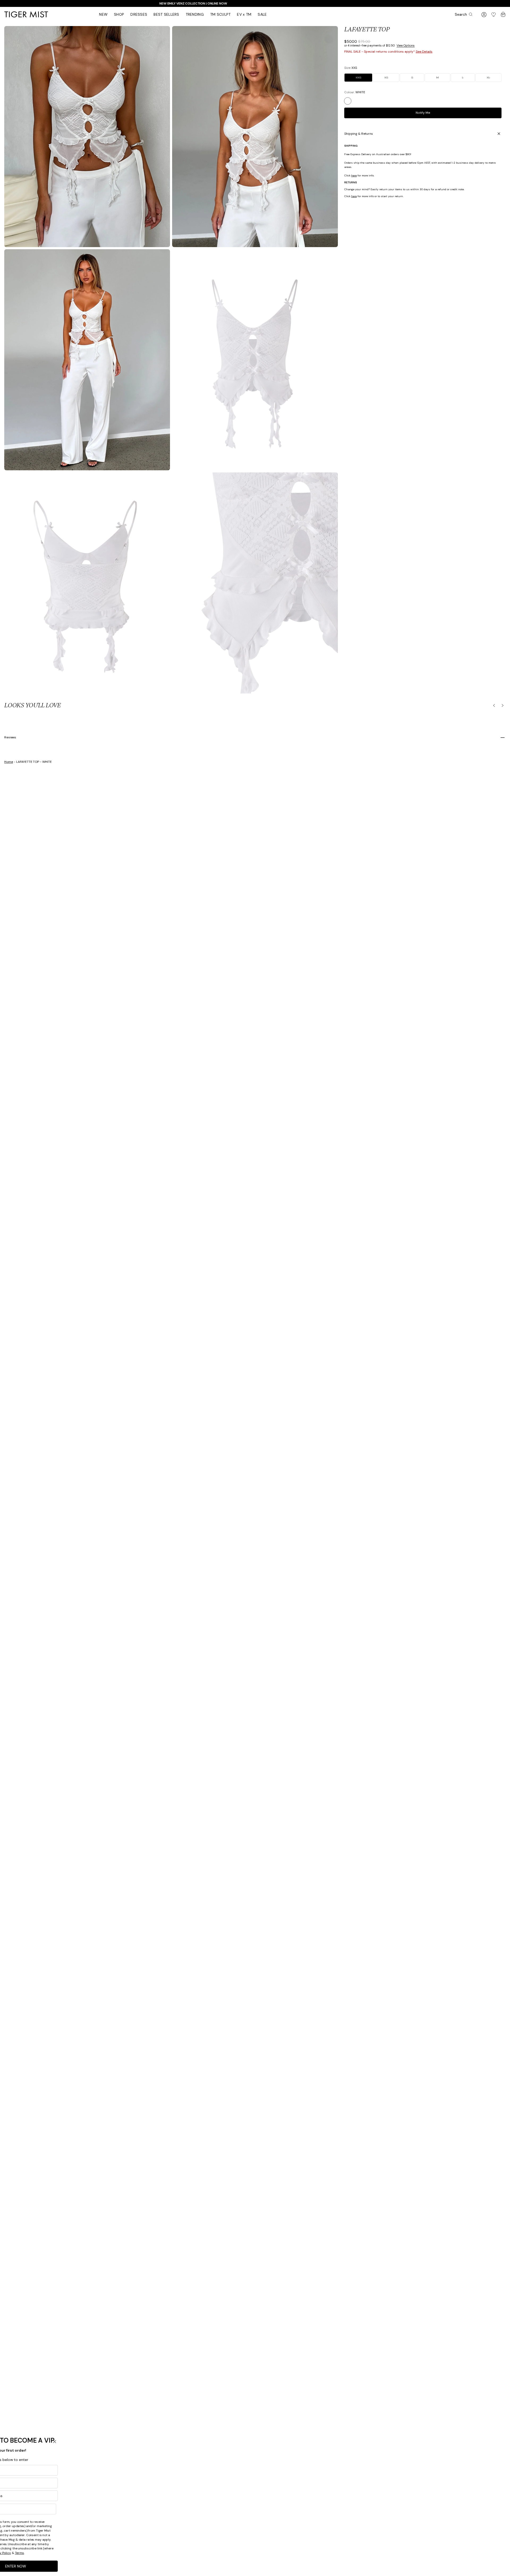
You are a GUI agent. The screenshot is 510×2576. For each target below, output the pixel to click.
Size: (351, 68)
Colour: (355, 92)
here (354, 175)
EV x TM (244, 14)
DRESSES (139, 14)
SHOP (119, 14)
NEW (103, 14)
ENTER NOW (140, 2566)
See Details (424, 52)
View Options (406, 45)
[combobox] (107, 2509)
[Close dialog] (178, 2442)
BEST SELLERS (166, 14)
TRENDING (195, 14)
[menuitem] (103, 14)
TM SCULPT (220, 14)
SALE (262, 14)
